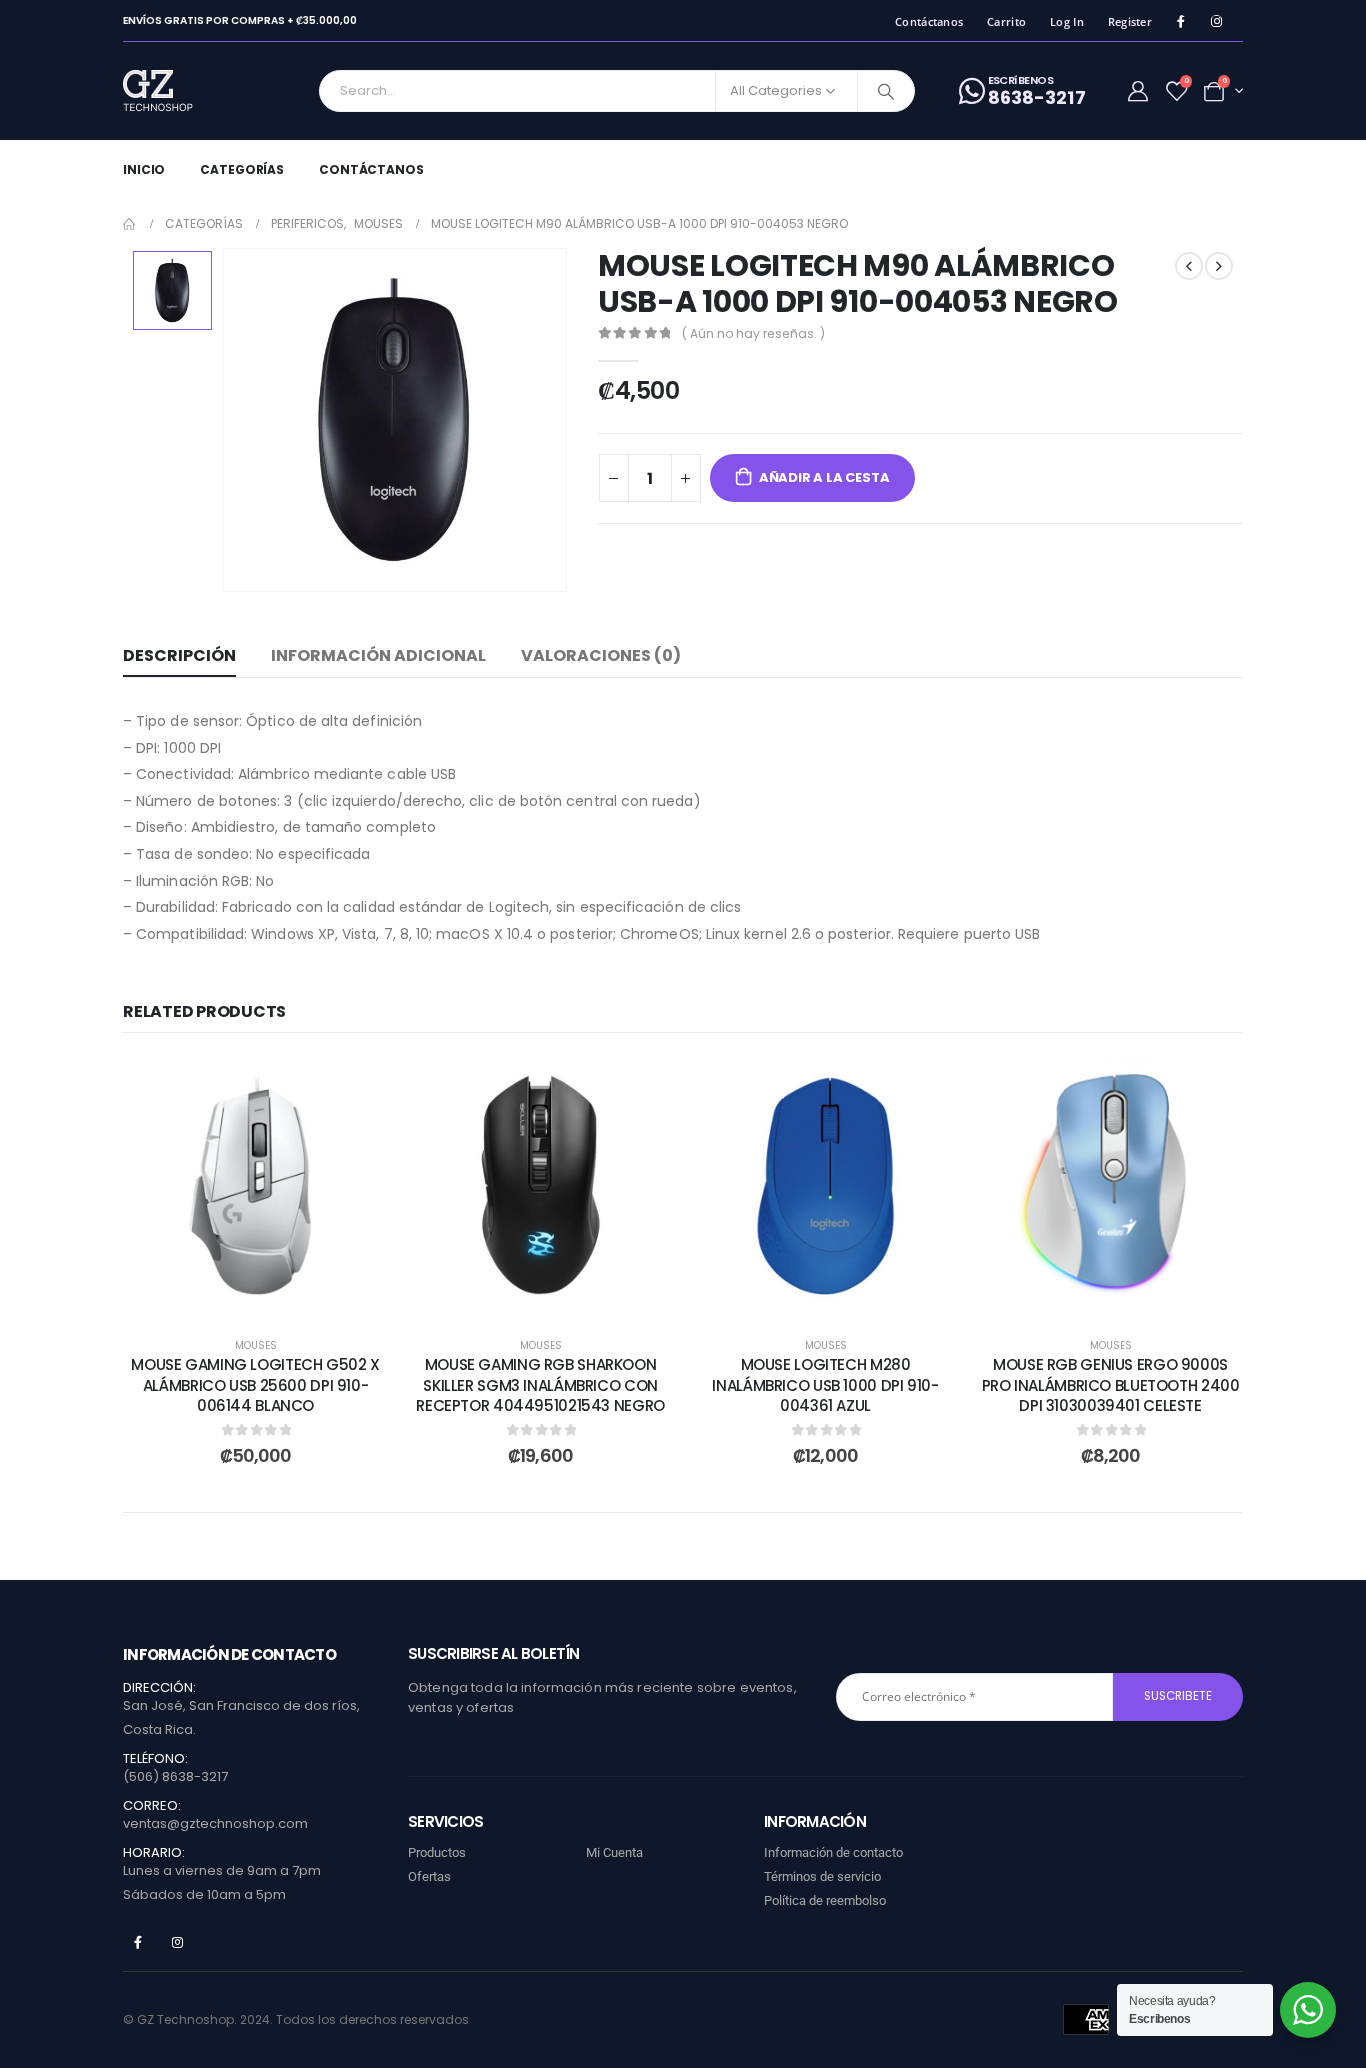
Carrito (1006, 21)
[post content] (255, 1185)
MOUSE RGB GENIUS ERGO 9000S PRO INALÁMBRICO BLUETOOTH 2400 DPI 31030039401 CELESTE (1111, 1385)
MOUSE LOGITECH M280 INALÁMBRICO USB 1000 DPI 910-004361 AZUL (825, 1385)
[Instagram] (1216, 21)
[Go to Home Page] (130, 224)
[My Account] (1138, 91)
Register (1130, 21)
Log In (1067, 21)
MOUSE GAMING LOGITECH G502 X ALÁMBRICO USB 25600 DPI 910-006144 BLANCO (255, 1385)
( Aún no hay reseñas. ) (753, 333)
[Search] (886, 91)
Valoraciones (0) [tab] (601, 655)
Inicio (144, 169)
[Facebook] (1180, 21)
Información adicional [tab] (378, 655)
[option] (172, 290)
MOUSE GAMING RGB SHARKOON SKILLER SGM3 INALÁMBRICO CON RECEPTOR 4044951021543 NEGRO (540, 1385)
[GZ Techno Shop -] (178, 91)
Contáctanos (929, 21)
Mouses (256, 1345)
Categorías (242, 169)
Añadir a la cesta (824, 477)
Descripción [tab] (179, 655)
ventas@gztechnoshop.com (215, 1823)
